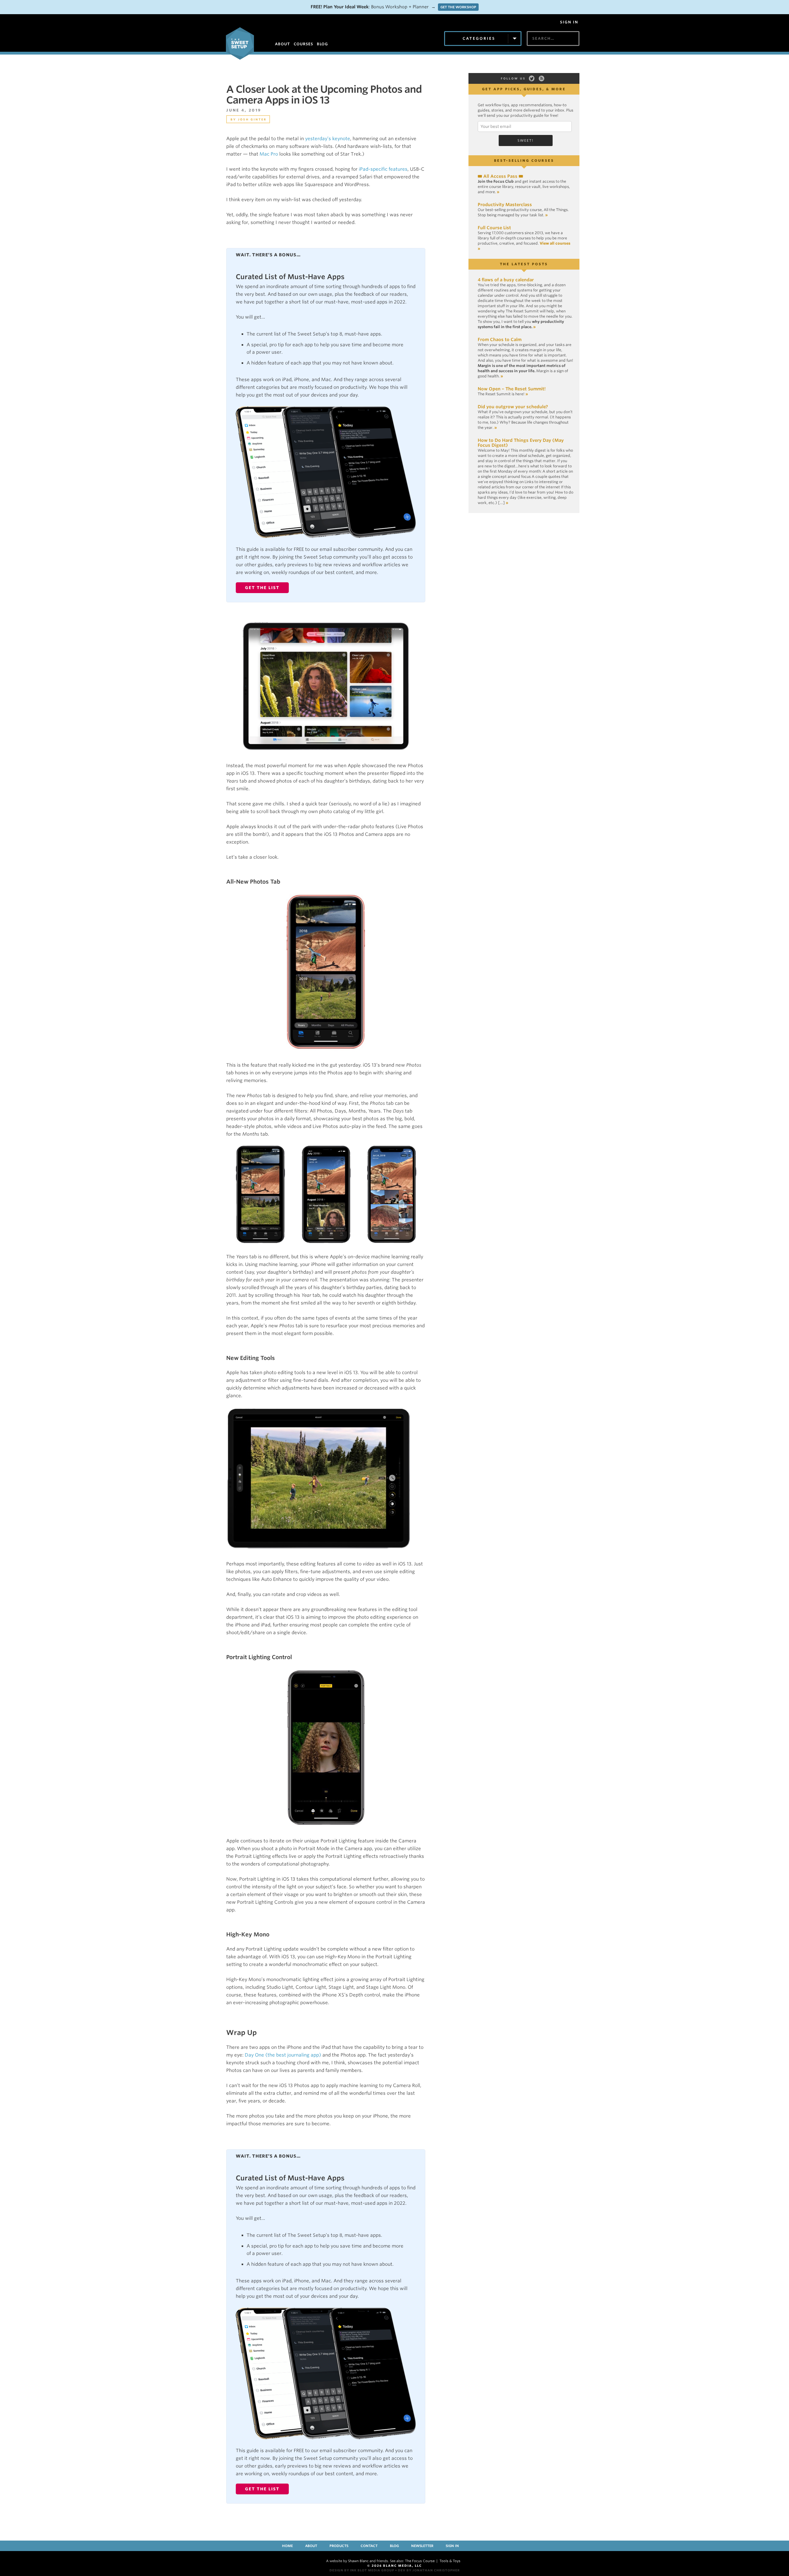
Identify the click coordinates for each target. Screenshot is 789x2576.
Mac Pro (269, 154)
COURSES (303, 44)
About (311, 2546)
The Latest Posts (524, 264)
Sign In (569, 22)
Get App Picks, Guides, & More (524, 89)
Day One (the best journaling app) (283, 2055)
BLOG (322, 44)
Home (287, 2546)
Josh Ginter (252, 119)
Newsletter (422, 2546)
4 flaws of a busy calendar (506, 280)
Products (339, 2546)
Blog (394, 2546)
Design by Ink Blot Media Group (362, 2570)
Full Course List (494, 228)
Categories (479, 38)
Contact (369, 2546)
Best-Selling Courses (524, 161)
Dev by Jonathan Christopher (429, 2570)
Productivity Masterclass (505, 205)
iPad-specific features (383, 169)
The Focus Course (420, 2561)
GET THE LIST (262, 588)
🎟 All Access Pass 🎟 (500, 176)
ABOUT (282, 44)
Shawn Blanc (358, 2561)
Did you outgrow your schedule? (513, 407)
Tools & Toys (450, 2561)
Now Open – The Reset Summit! (512, 389)
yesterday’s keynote (328, 139)
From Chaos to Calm (500, 340)
